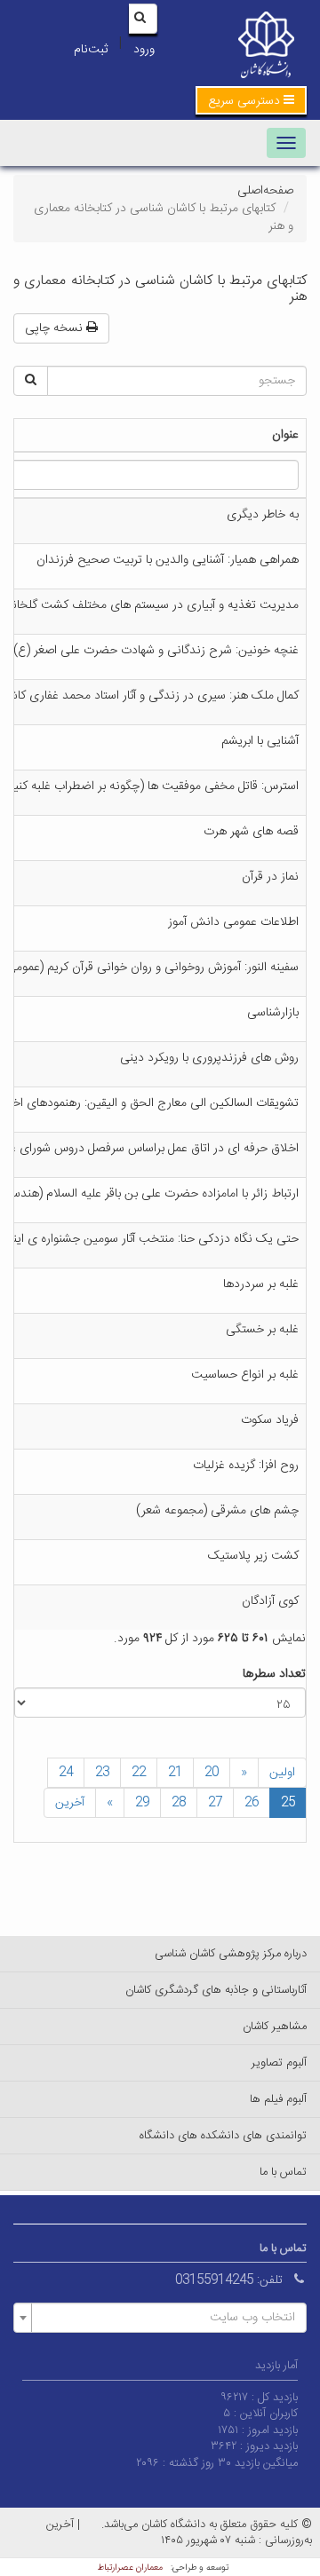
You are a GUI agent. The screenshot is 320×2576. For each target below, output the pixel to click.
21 (175, 1773)
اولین (282, 1773)
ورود (144, 50)
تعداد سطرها (274, 1674)
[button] (251, 100)
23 (102, 1773)
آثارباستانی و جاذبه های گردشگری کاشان (216, 1990)
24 (66, 1773)
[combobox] (160, 2318)
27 (215, 1803)
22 (139, 1773)
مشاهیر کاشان (275, 2027)
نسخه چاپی (56, 328)
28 (179, 1803)
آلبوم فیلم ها (278, 2099)
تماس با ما (283, 2172)
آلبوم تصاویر (279, 2063)
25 (288, 1803)
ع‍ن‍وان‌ (285, 435)
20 (212, 1773)
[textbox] (165, 2318)
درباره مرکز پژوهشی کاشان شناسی (231, 1954)
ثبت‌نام (91, 50)
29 (142, 1803)
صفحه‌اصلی (265, 191)
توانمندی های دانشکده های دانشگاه (223, 2136)
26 (252, 1803)
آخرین (70, 1803)
